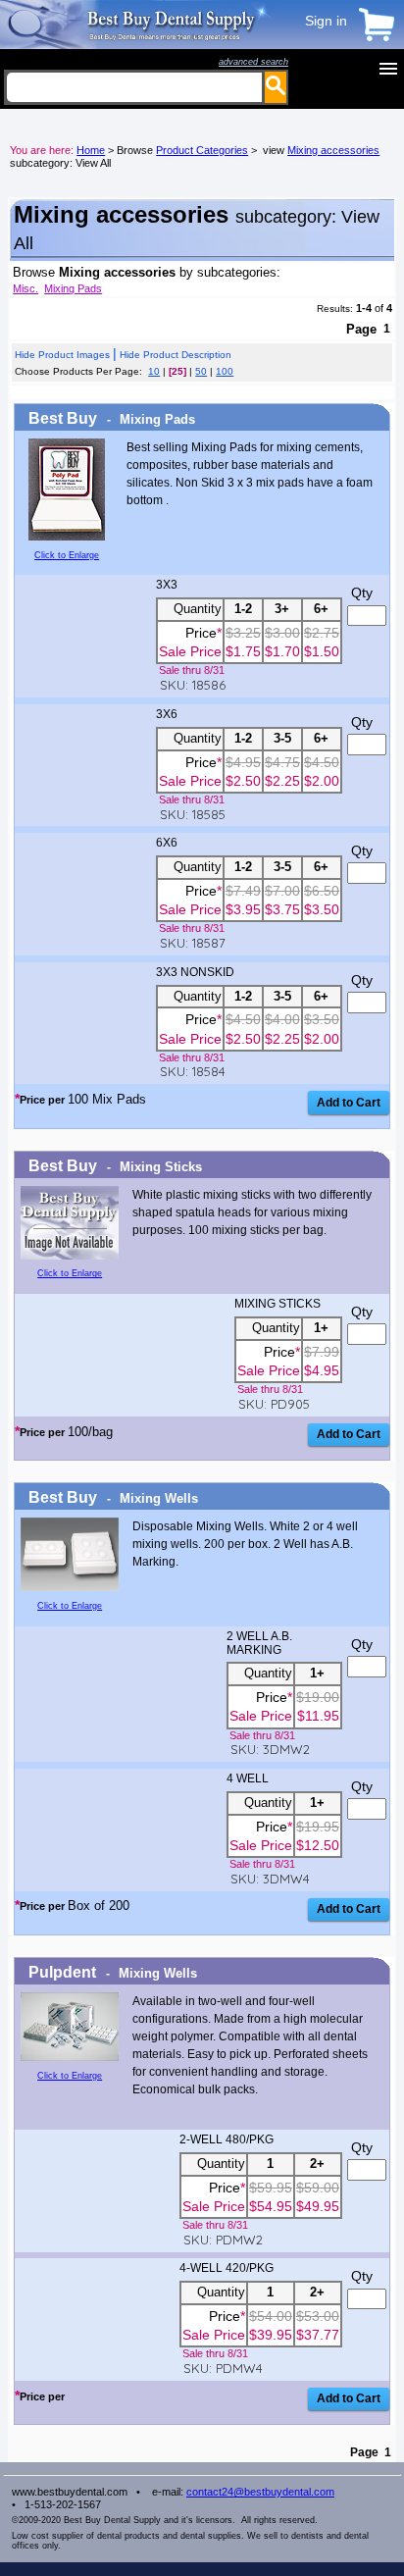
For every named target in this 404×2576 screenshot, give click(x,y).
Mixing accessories (333, 150)
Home (91, 150)
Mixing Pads (73, 288)
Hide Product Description (176, 355)
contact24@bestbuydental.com (260, 2492)
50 (201, 371)
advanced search (253, 62)
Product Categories (202, 150)
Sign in (326, 21)
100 (225, 371)
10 (154, 371)
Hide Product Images (62, 355)
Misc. (25, 288)
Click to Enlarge (67, 555)
